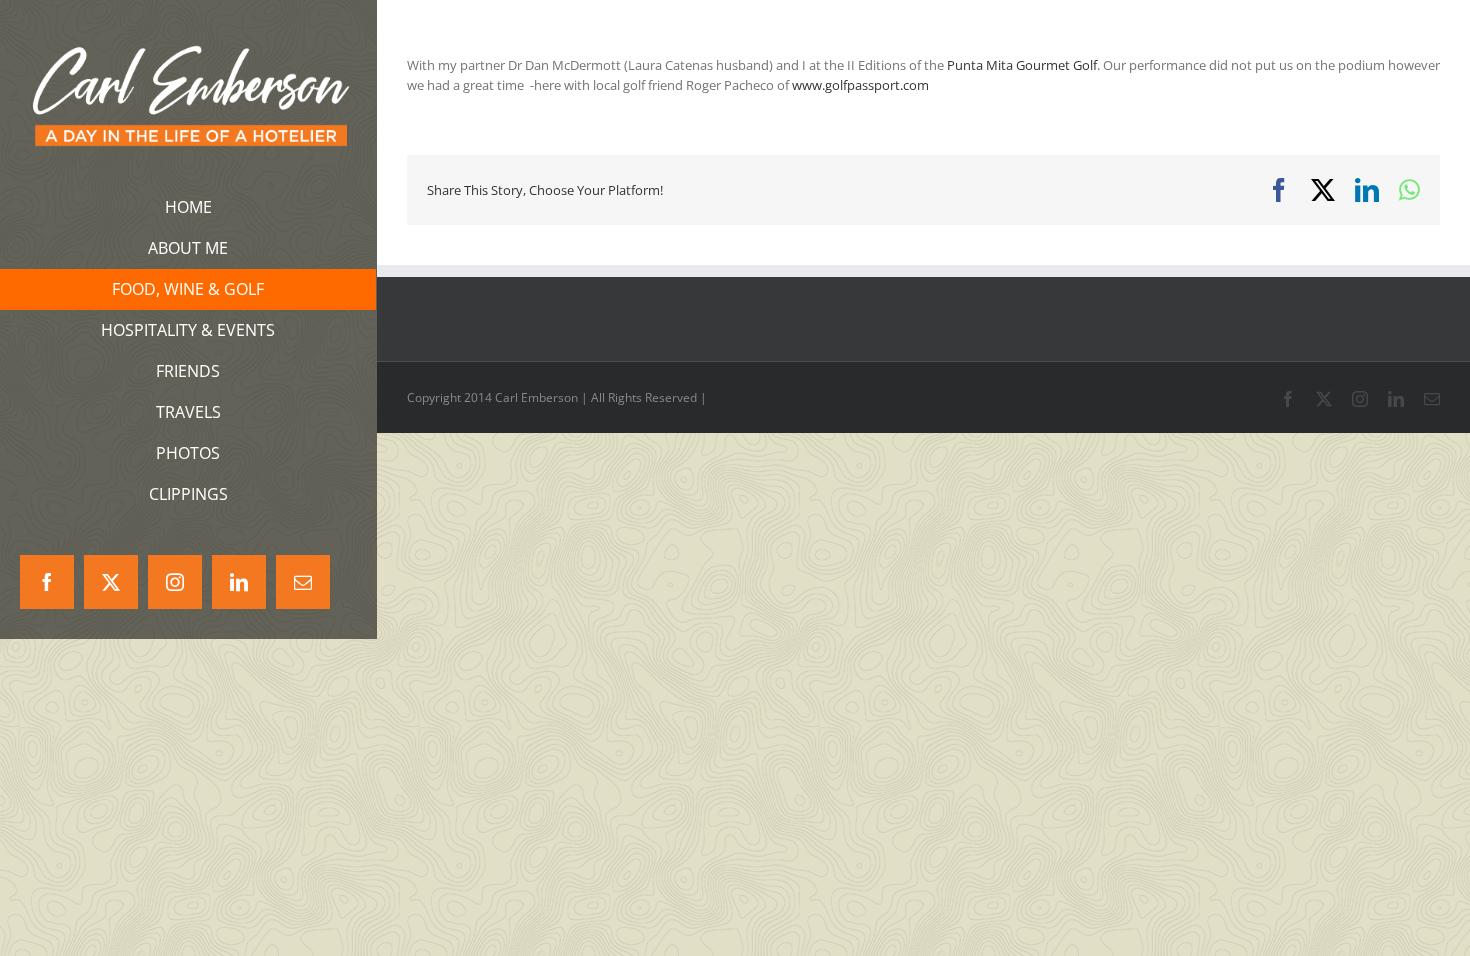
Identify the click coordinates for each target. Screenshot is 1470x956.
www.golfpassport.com (860, 85)
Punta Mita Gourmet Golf (1022, 65)
